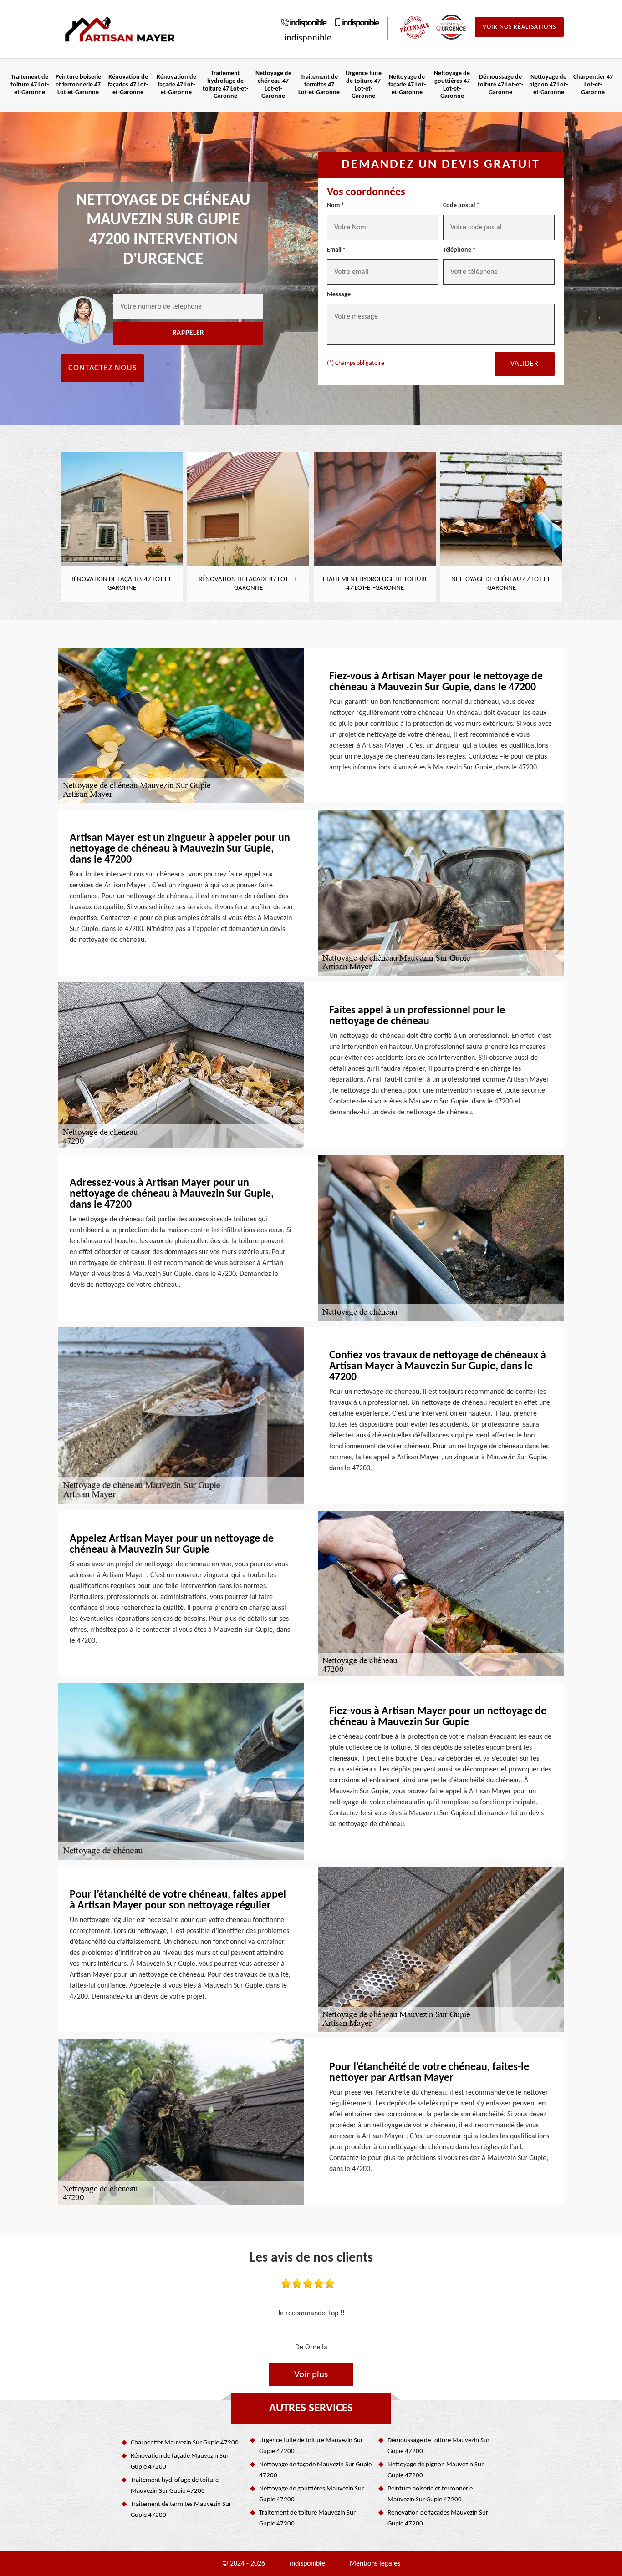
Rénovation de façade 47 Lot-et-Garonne (176, 85)
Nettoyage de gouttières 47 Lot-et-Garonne (452, 85)
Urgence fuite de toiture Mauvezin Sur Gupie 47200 (311, 2446)
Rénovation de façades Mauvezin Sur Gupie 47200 (438, 2518)
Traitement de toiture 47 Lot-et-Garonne (30, 85)
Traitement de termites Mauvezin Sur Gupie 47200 (181, 2510)
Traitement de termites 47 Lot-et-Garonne (319, 85)
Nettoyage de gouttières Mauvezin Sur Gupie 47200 (311, 2494)
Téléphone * (459, 250)
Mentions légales (375, 2564)
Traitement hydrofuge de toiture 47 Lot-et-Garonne (225, 85)
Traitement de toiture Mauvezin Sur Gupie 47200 (307, 2518)
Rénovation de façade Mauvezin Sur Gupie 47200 (180, 2462)
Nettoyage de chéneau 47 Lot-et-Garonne (273, 85)
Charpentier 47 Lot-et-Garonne (593, 85)
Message (339, 295)
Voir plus (311, 2375)
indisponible (308, 23)
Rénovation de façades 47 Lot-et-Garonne (128, 85)
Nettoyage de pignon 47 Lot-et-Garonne (548, 85)
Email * (336, 250)
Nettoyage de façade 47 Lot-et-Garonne (407, 85)
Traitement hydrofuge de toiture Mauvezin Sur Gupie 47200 (175, 2486)
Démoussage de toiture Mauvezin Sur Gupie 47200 (438, 2446)
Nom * (336, 205)
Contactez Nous (102, 368)
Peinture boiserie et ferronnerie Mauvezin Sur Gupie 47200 (430, 2494)
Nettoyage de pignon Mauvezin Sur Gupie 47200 (436, 2470)
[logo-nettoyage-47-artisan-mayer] (120, 29)
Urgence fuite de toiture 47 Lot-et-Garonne (364, 85)
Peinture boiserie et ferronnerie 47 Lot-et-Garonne (78, 85)
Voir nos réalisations (519, 27)
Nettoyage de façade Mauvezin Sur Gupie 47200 (315, 2470)
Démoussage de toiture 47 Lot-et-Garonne (500, 85)
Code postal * (461, 205)
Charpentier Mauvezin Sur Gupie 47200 (185, 2443)
